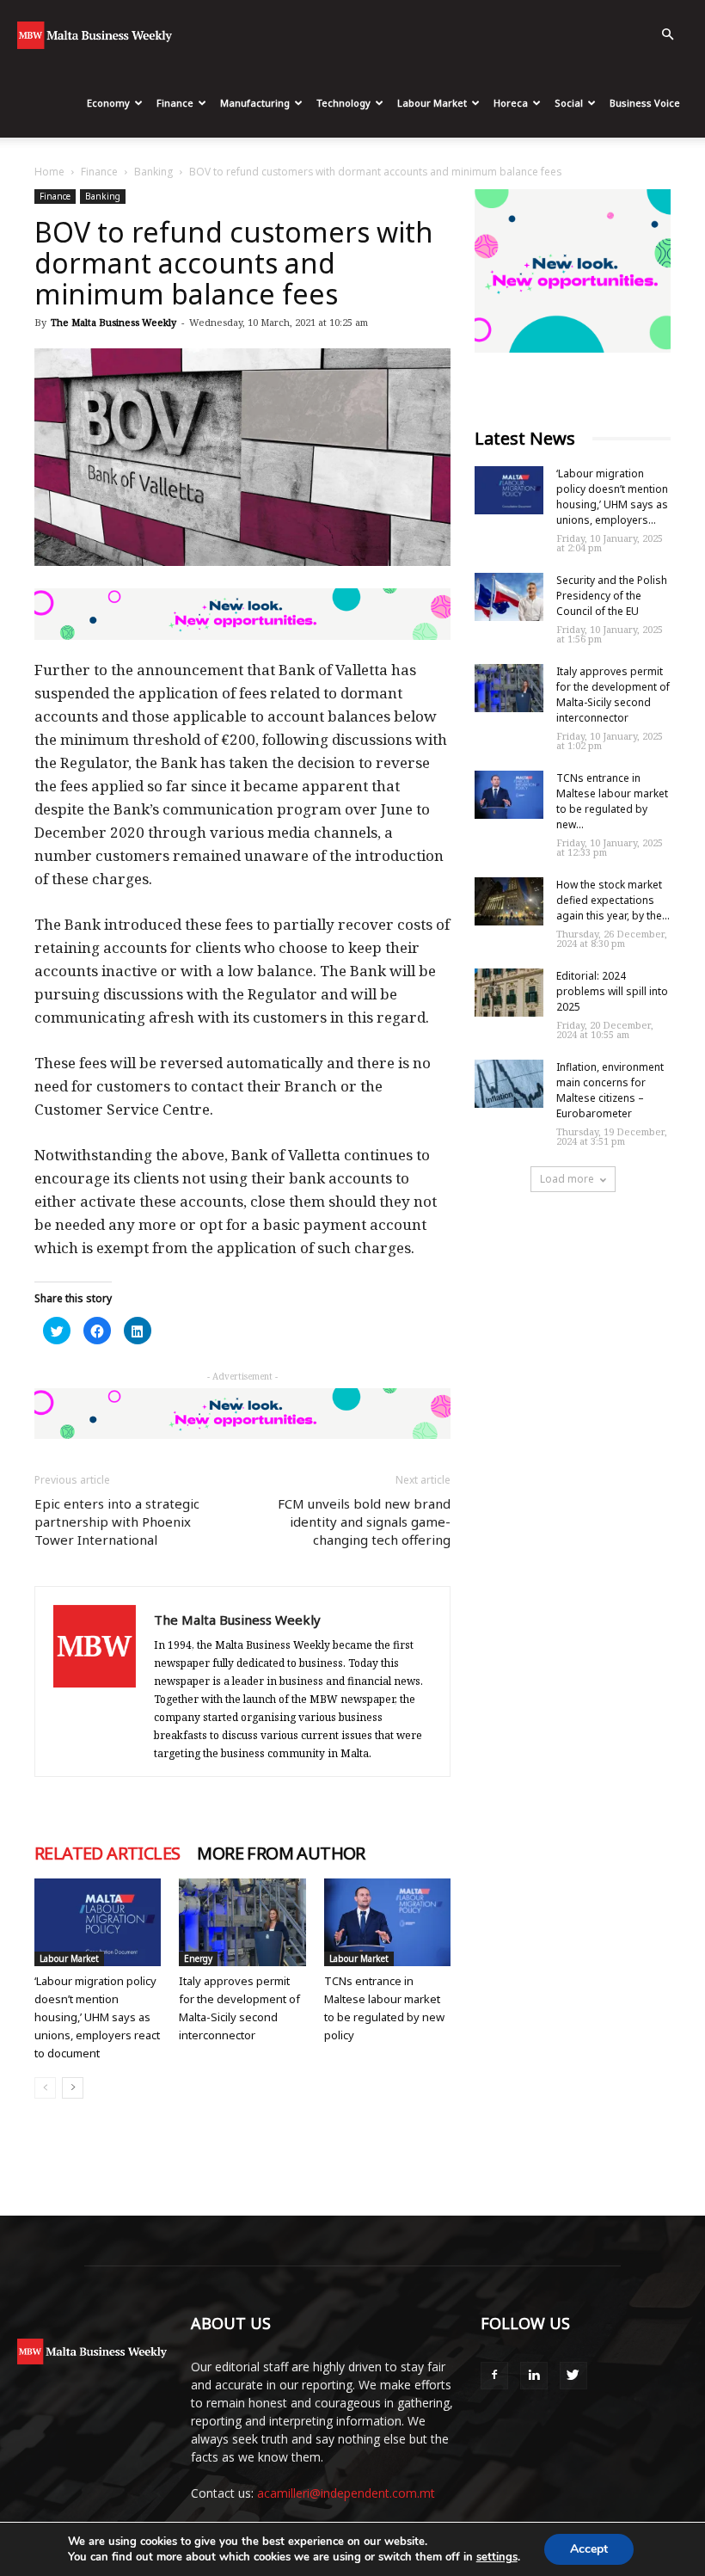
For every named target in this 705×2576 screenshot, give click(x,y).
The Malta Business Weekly (113, 322)
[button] (667, 35)
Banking (153, 172)
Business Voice (645, 103)
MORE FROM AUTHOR (281, 1854)
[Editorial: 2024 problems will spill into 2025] (509, 993)
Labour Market (432, 103)
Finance (175, 103)
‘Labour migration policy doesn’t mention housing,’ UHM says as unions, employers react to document (97, 2017)
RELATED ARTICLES (107, 1854)
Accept (589, 2549)
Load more (567, 1179)
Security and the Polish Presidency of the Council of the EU (612, 596)
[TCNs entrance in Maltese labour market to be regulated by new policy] (387, 1922)
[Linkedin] (534, 2376)
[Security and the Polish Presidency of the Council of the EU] (509, 597)
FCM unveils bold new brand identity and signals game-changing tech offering (364, 1522)
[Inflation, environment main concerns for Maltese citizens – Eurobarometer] (509, 1084)
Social (569, 103)
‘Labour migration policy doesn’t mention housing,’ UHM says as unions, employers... (612, 497)
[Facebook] (494, 2376)
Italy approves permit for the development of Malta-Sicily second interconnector (613, 695)
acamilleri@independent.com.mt (346, 2493)
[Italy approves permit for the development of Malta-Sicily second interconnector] (242, 1922)
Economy (108, 103)
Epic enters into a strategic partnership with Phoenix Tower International (117, 1522)
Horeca (511, 103)
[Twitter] (573, 2376)
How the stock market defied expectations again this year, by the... (613, 900)
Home (49, 172)
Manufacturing (255, 103)
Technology (343, 103)
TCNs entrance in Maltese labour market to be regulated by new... (612, 801)
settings (497, 2557)
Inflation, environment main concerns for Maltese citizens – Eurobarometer (610, 1090)
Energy (198, 1958)
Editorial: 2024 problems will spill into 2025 (612, 991)
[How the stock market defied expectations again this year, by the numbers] (509, 901)
